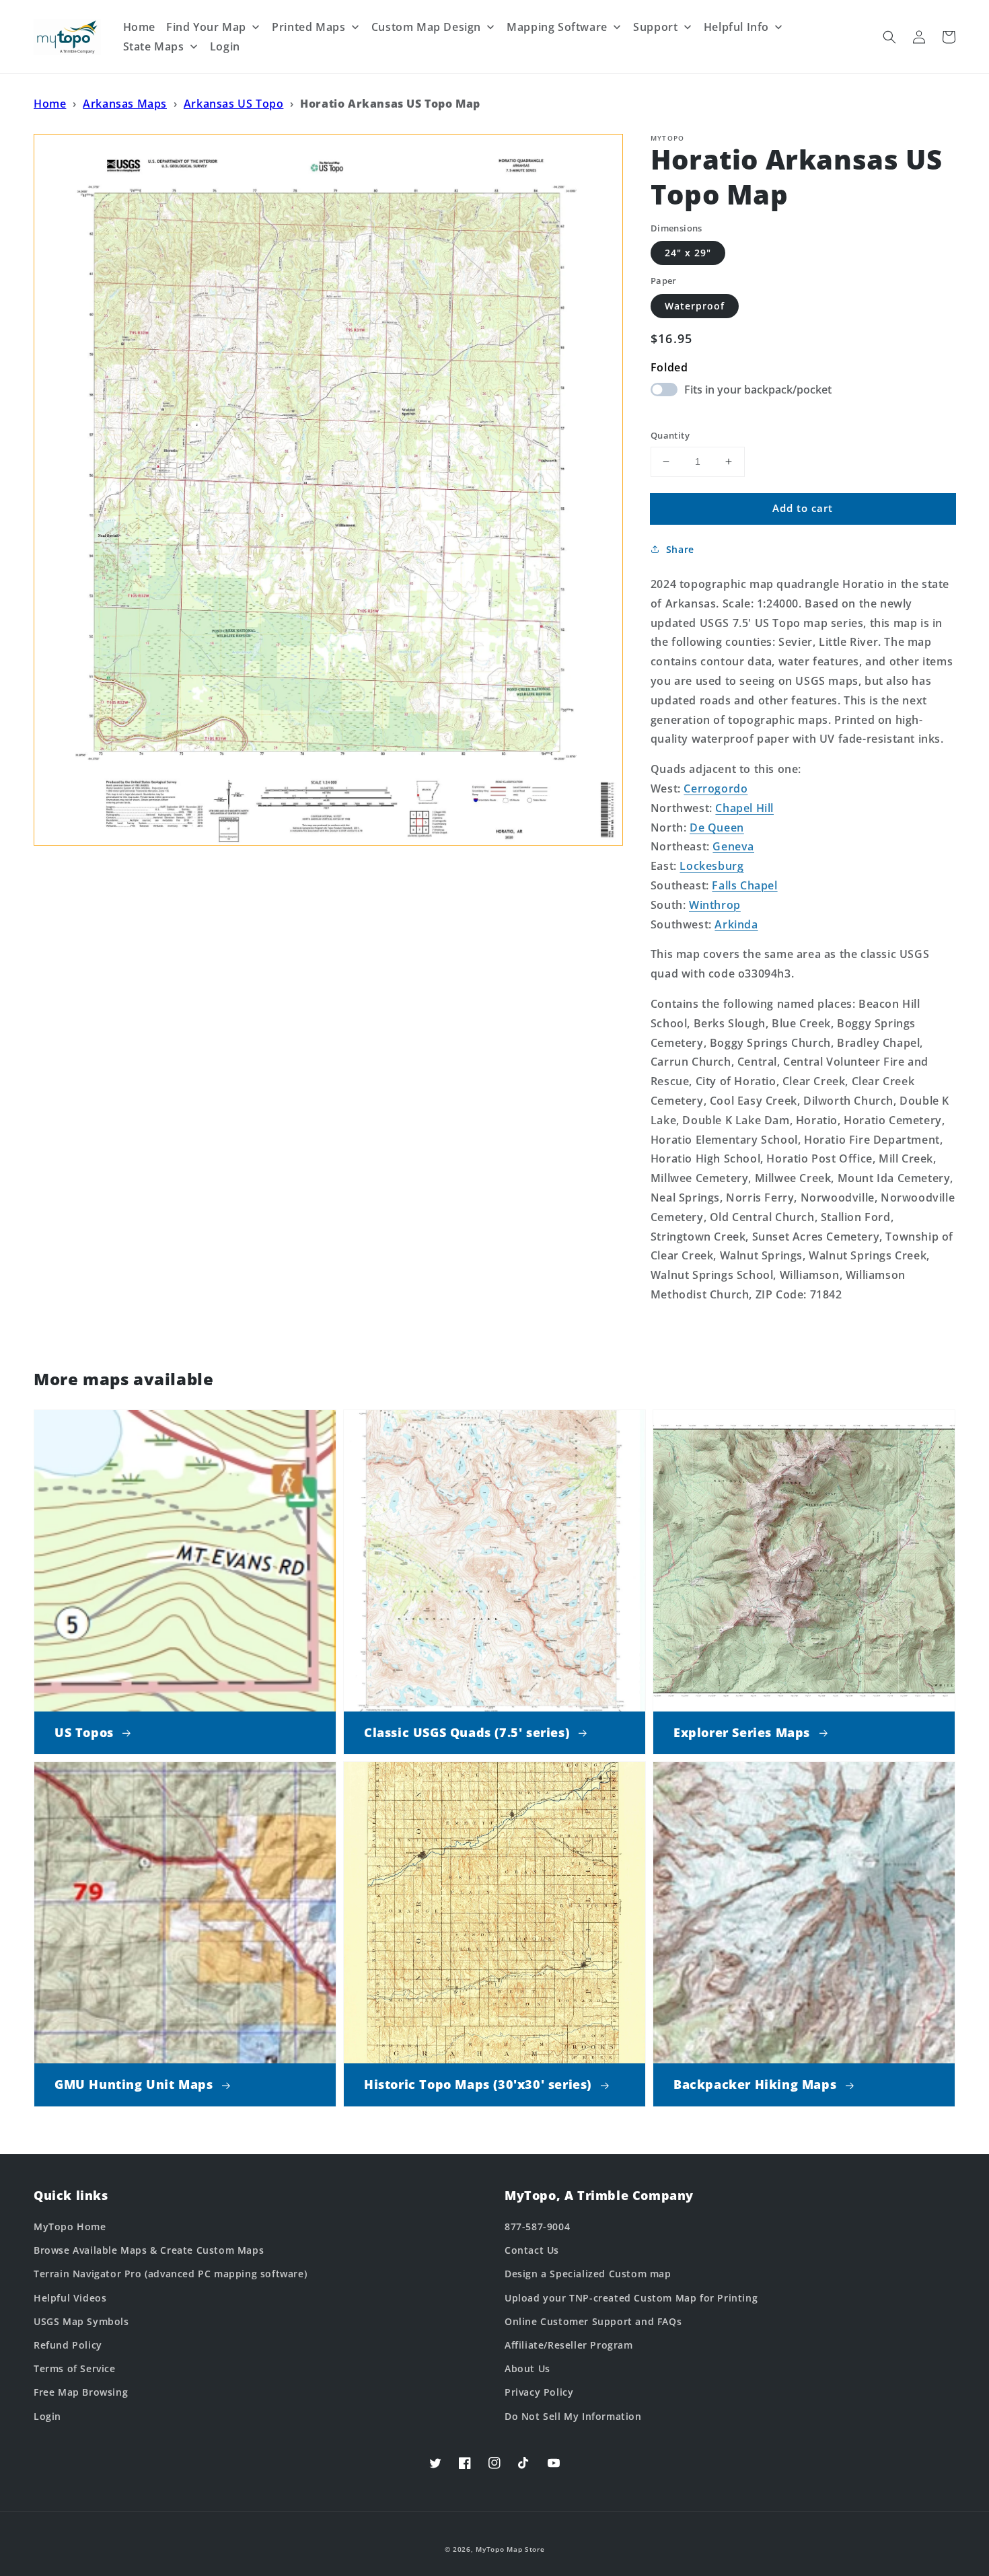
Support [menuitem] (655, 27)
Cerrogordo (716, 788)
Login (47, 2416)
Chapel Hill (744, 808)
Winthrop (715, 905)
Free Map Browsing (81, 2392)
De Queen (717, 827)
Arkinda (736, 924)
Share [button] (680, 549)
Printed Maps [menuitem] (308, 27)
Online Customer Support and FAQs (593, 2321)
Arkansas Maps (125, 104)
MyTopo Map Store (510, 2549)
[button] (889, 37)
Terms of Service (75, 2368)
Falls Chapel (744, 885)
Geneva (733, 846)
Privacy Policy (539, 2392)
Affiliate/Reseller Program (569, 2345)
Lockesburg (711, 866)
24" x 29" (688, 253)
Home (50, 104)
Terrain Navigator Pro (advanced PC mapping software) (170, 2274)
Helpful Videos (70, 2298)
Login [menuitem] (225, 46)
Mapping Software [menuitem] (557, 27)
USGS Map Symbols (81, 2321)
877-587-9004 (537, 2227)
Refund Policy (68, 2345)
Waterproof (695, 306)
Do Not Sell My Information (573, 2416)
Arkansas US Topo (234, 104)
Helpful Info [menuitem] (736, 27)
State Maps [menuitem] (154, 46)
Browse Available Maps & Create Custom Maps (149, 2250)
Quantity (670, 435)
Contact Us (532, 2250)
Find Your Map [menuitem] (206, 27)
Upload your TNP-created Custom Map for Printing (631, 2298)
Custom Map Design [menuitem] (426, 27)
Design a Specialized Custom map (588, 2274)
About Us (527, 2368)
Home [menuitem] (139, 27)
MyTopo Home (70, 2227)
